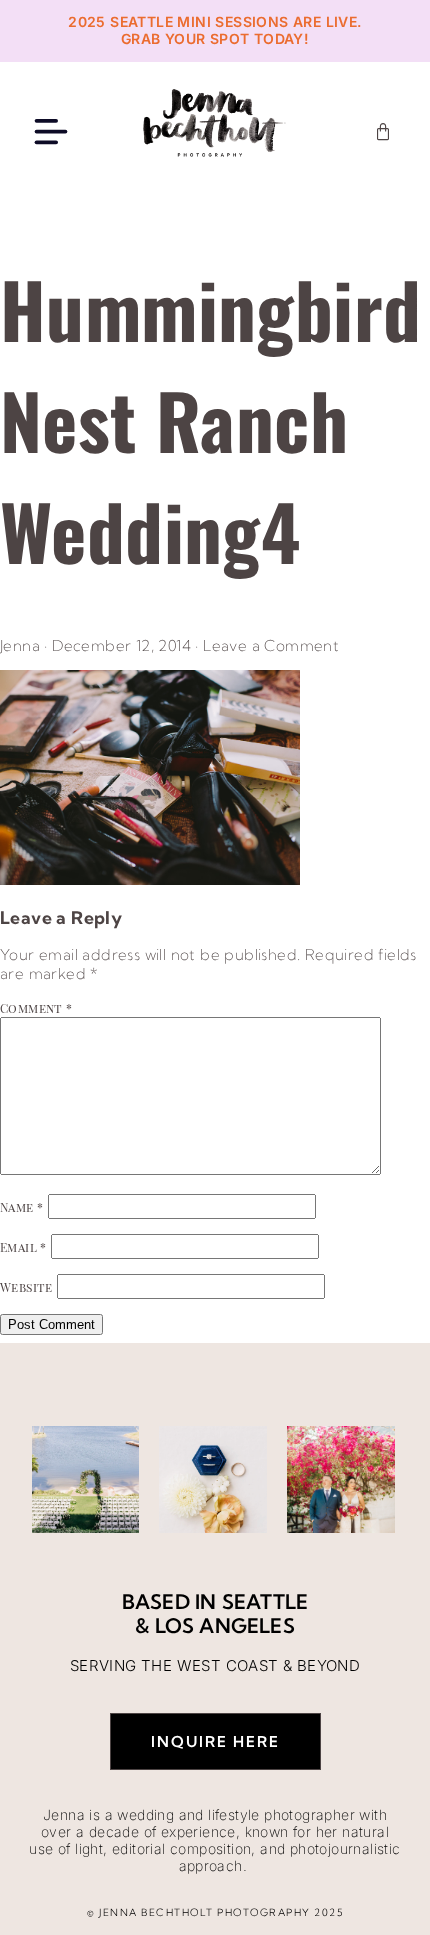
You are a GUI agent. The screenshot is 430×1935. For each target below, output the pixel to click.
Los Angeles (225, 1625)
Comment (36, 1008)
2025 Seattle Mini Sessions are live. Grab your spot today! (214, 30)
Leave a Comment (271, 645)
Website (26, 1287)
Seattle (265, 1601)
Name (21, 1207)
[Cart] (383, 132)
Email (23, 1247)
